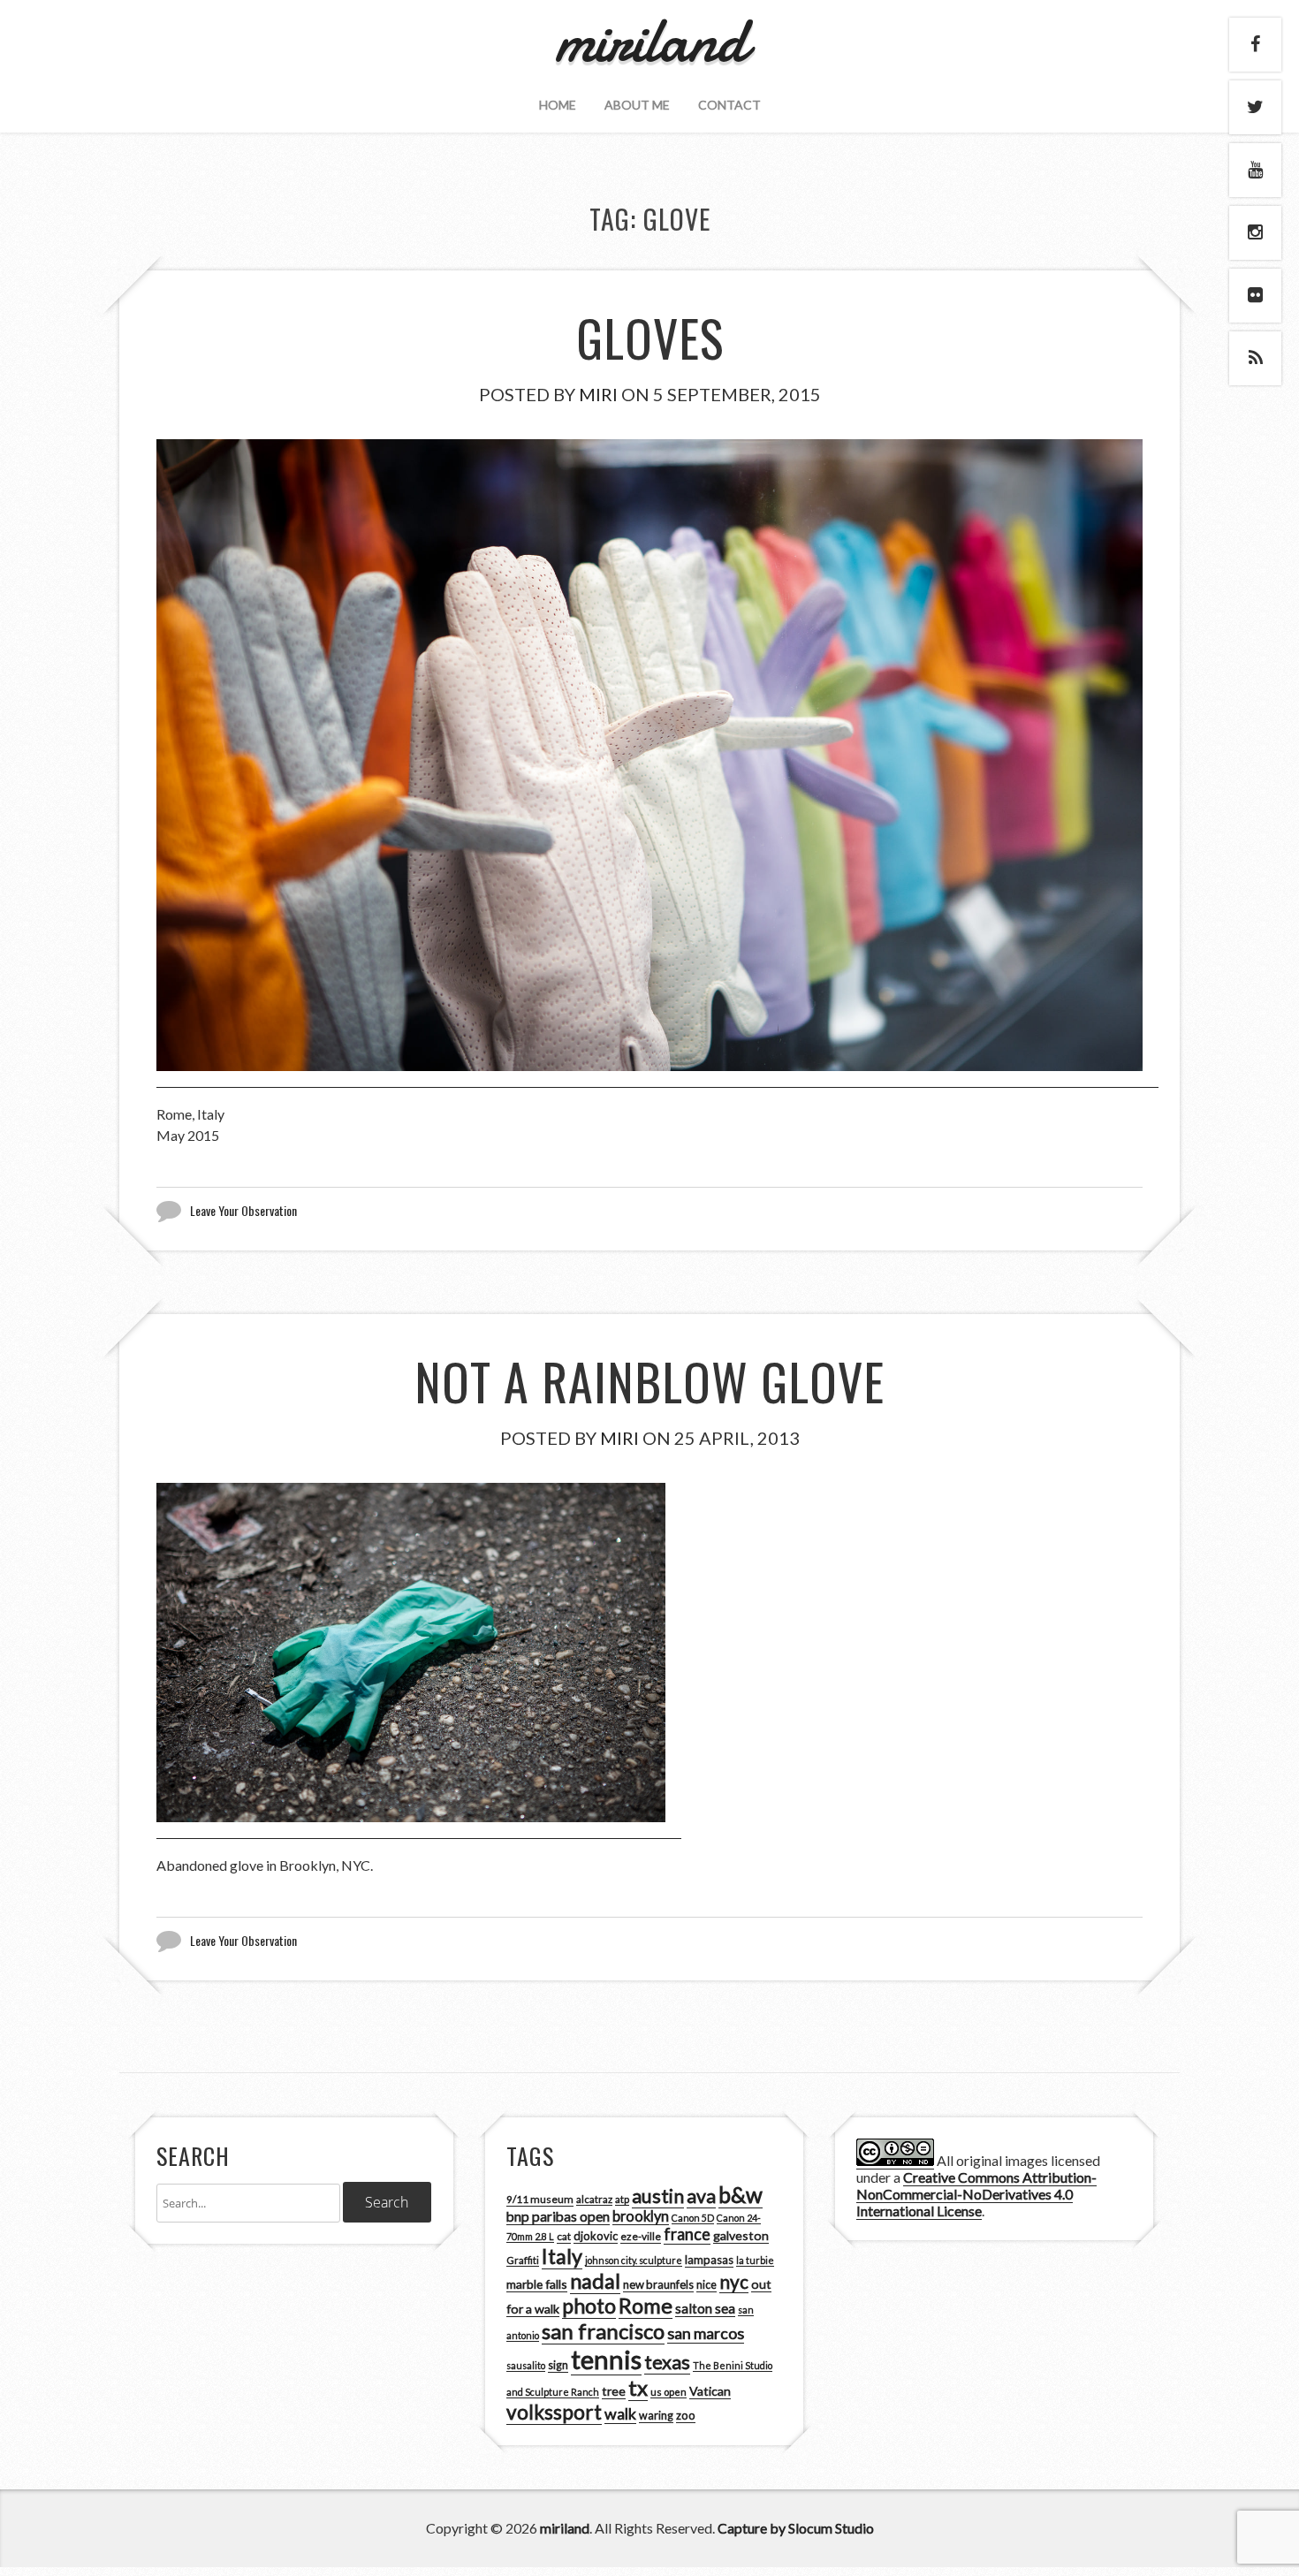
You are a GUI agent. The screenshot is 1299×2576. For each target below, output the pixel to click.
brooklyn (641, 2216)
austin (658, 2196)
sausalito (526, 2365)
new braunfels (658, 2284)
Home (558, 105)
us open (668, 2392)
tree (614, 2391)
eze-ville (641, 2236)
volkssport (554, 2412)
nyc (734, 2282)
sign (558, 2365)
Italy (562, 2256)
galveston (741, 2235)
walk (620, 2413)
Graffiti (523, 2260)
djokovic (596, 2236)
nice (706, 2285)
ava (701, 2196)
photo (589, 2306)
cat (564, 2236)
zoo (686, 2415)
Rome (646, 2306)
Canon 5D (693, 2218)
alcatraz (594, 2199)
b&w (741, 2195)
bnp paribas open (558, 2216)
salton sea (705, 2308)
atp (622, 2199)
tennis (606, 2359)
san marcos (706, 2333)
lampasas (709, 2260)
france (687, 2234)
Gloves (650, 337)
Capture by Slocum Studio (796, 2528)
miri (598, 394)
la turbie (755, 2260)
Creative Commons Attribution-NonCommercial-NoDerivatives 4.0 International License (976, 2194)
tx (638, 2387)
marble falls (537, 2284)
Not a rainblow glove (649, 1381)
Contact (729, 105)
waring (656, 2416)
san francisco (603, 2331)
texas (667, 2362)
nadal (595, 2281)
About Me (637, 105)
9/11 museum (540, 2199)
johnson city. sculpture (634, 2260)
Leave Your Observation (243, 1210)
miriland (565, 2528)
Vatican (710, 2391)
